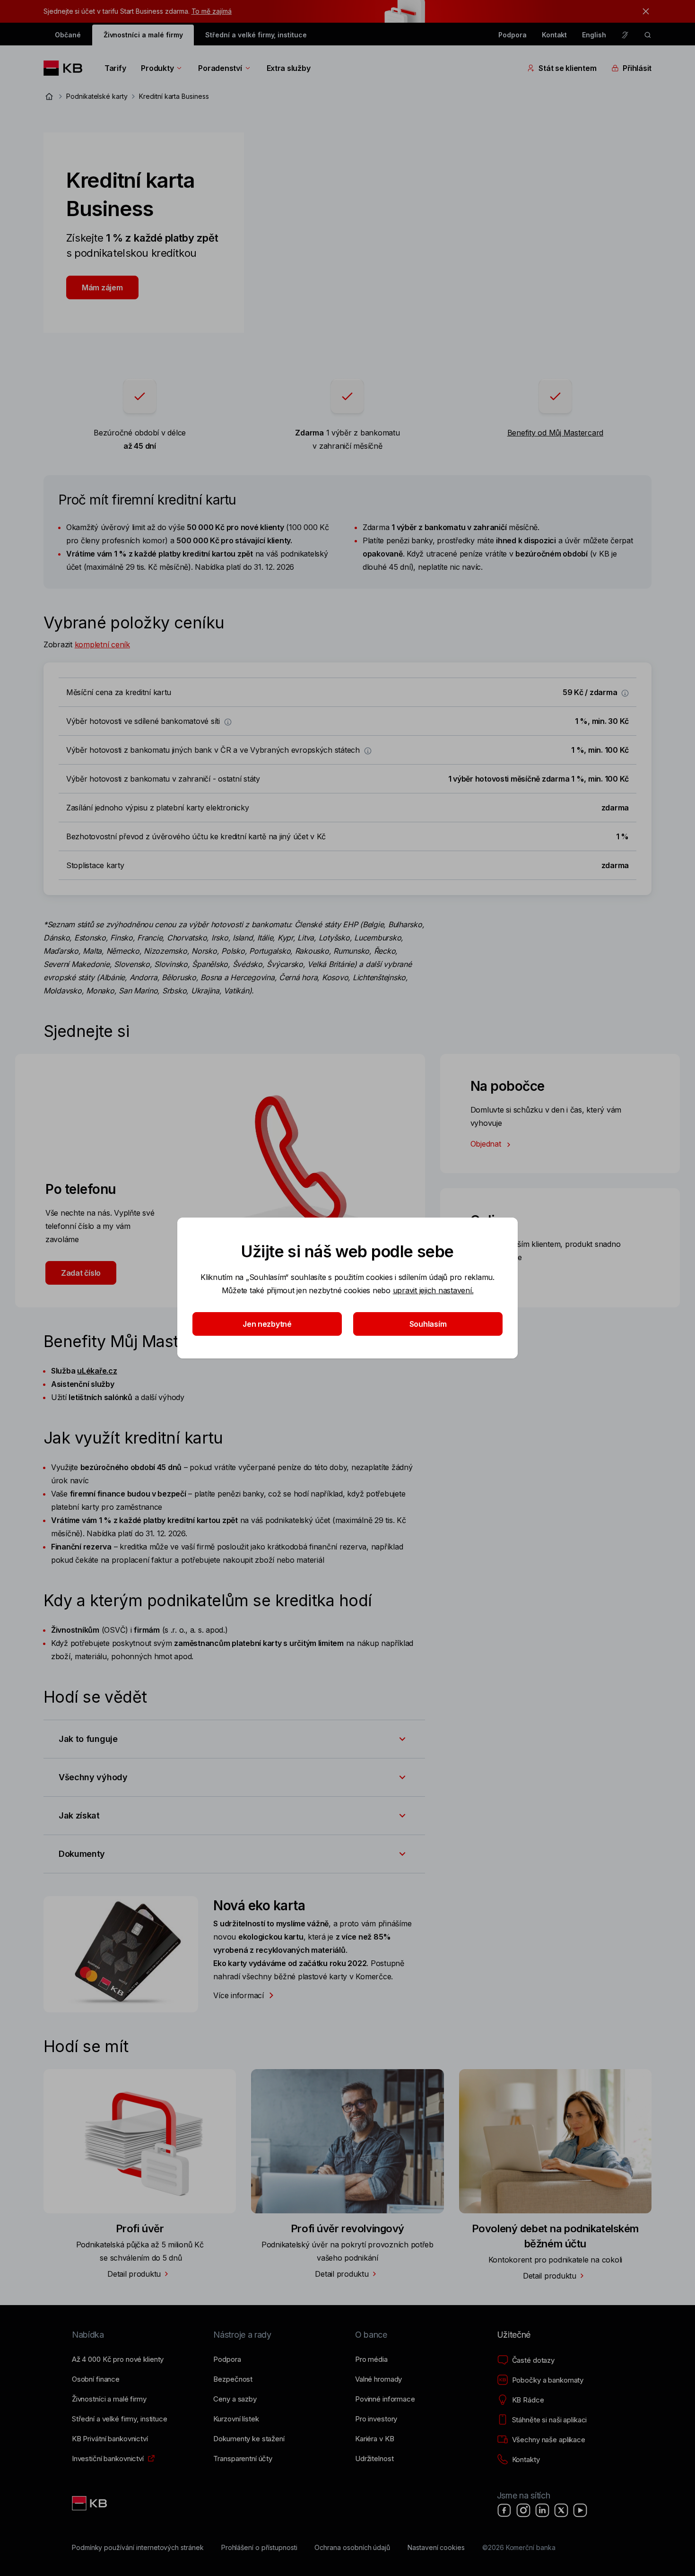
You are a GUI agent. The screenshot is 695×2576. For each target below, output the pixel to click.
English (594, 35)
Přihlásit (637, 68)
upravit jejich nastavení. (433, 1290)
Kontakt (555, 35)
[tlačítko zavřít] (643, 11)
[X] (561, 2510)
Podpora (513, 35)
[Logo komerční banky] (66, 68)
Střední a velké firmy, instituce (256, 35)
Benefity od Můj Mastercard (555, 433)
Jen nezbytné (267, 1324)
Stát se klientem (567, 68)
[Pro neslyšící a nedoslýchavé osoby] (625, 35)
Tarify (115, 68)
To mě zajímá (212, 11)
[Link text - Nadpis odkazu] (90, 2503)
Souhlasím (428, 1324)
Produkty (157, 68)
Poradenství (220, 68)
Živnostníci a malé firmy (143, 35)
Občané (68, 35)
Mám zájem (102, 287)
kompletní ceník (102, 644)
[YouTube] (580, 2510)
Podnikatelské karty (97, 96)
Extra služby (289, 68)
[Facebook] (504, 2510)
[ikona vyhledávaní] (648, 35)
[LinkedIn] (542, 2510)
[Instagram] (523, 2510)
